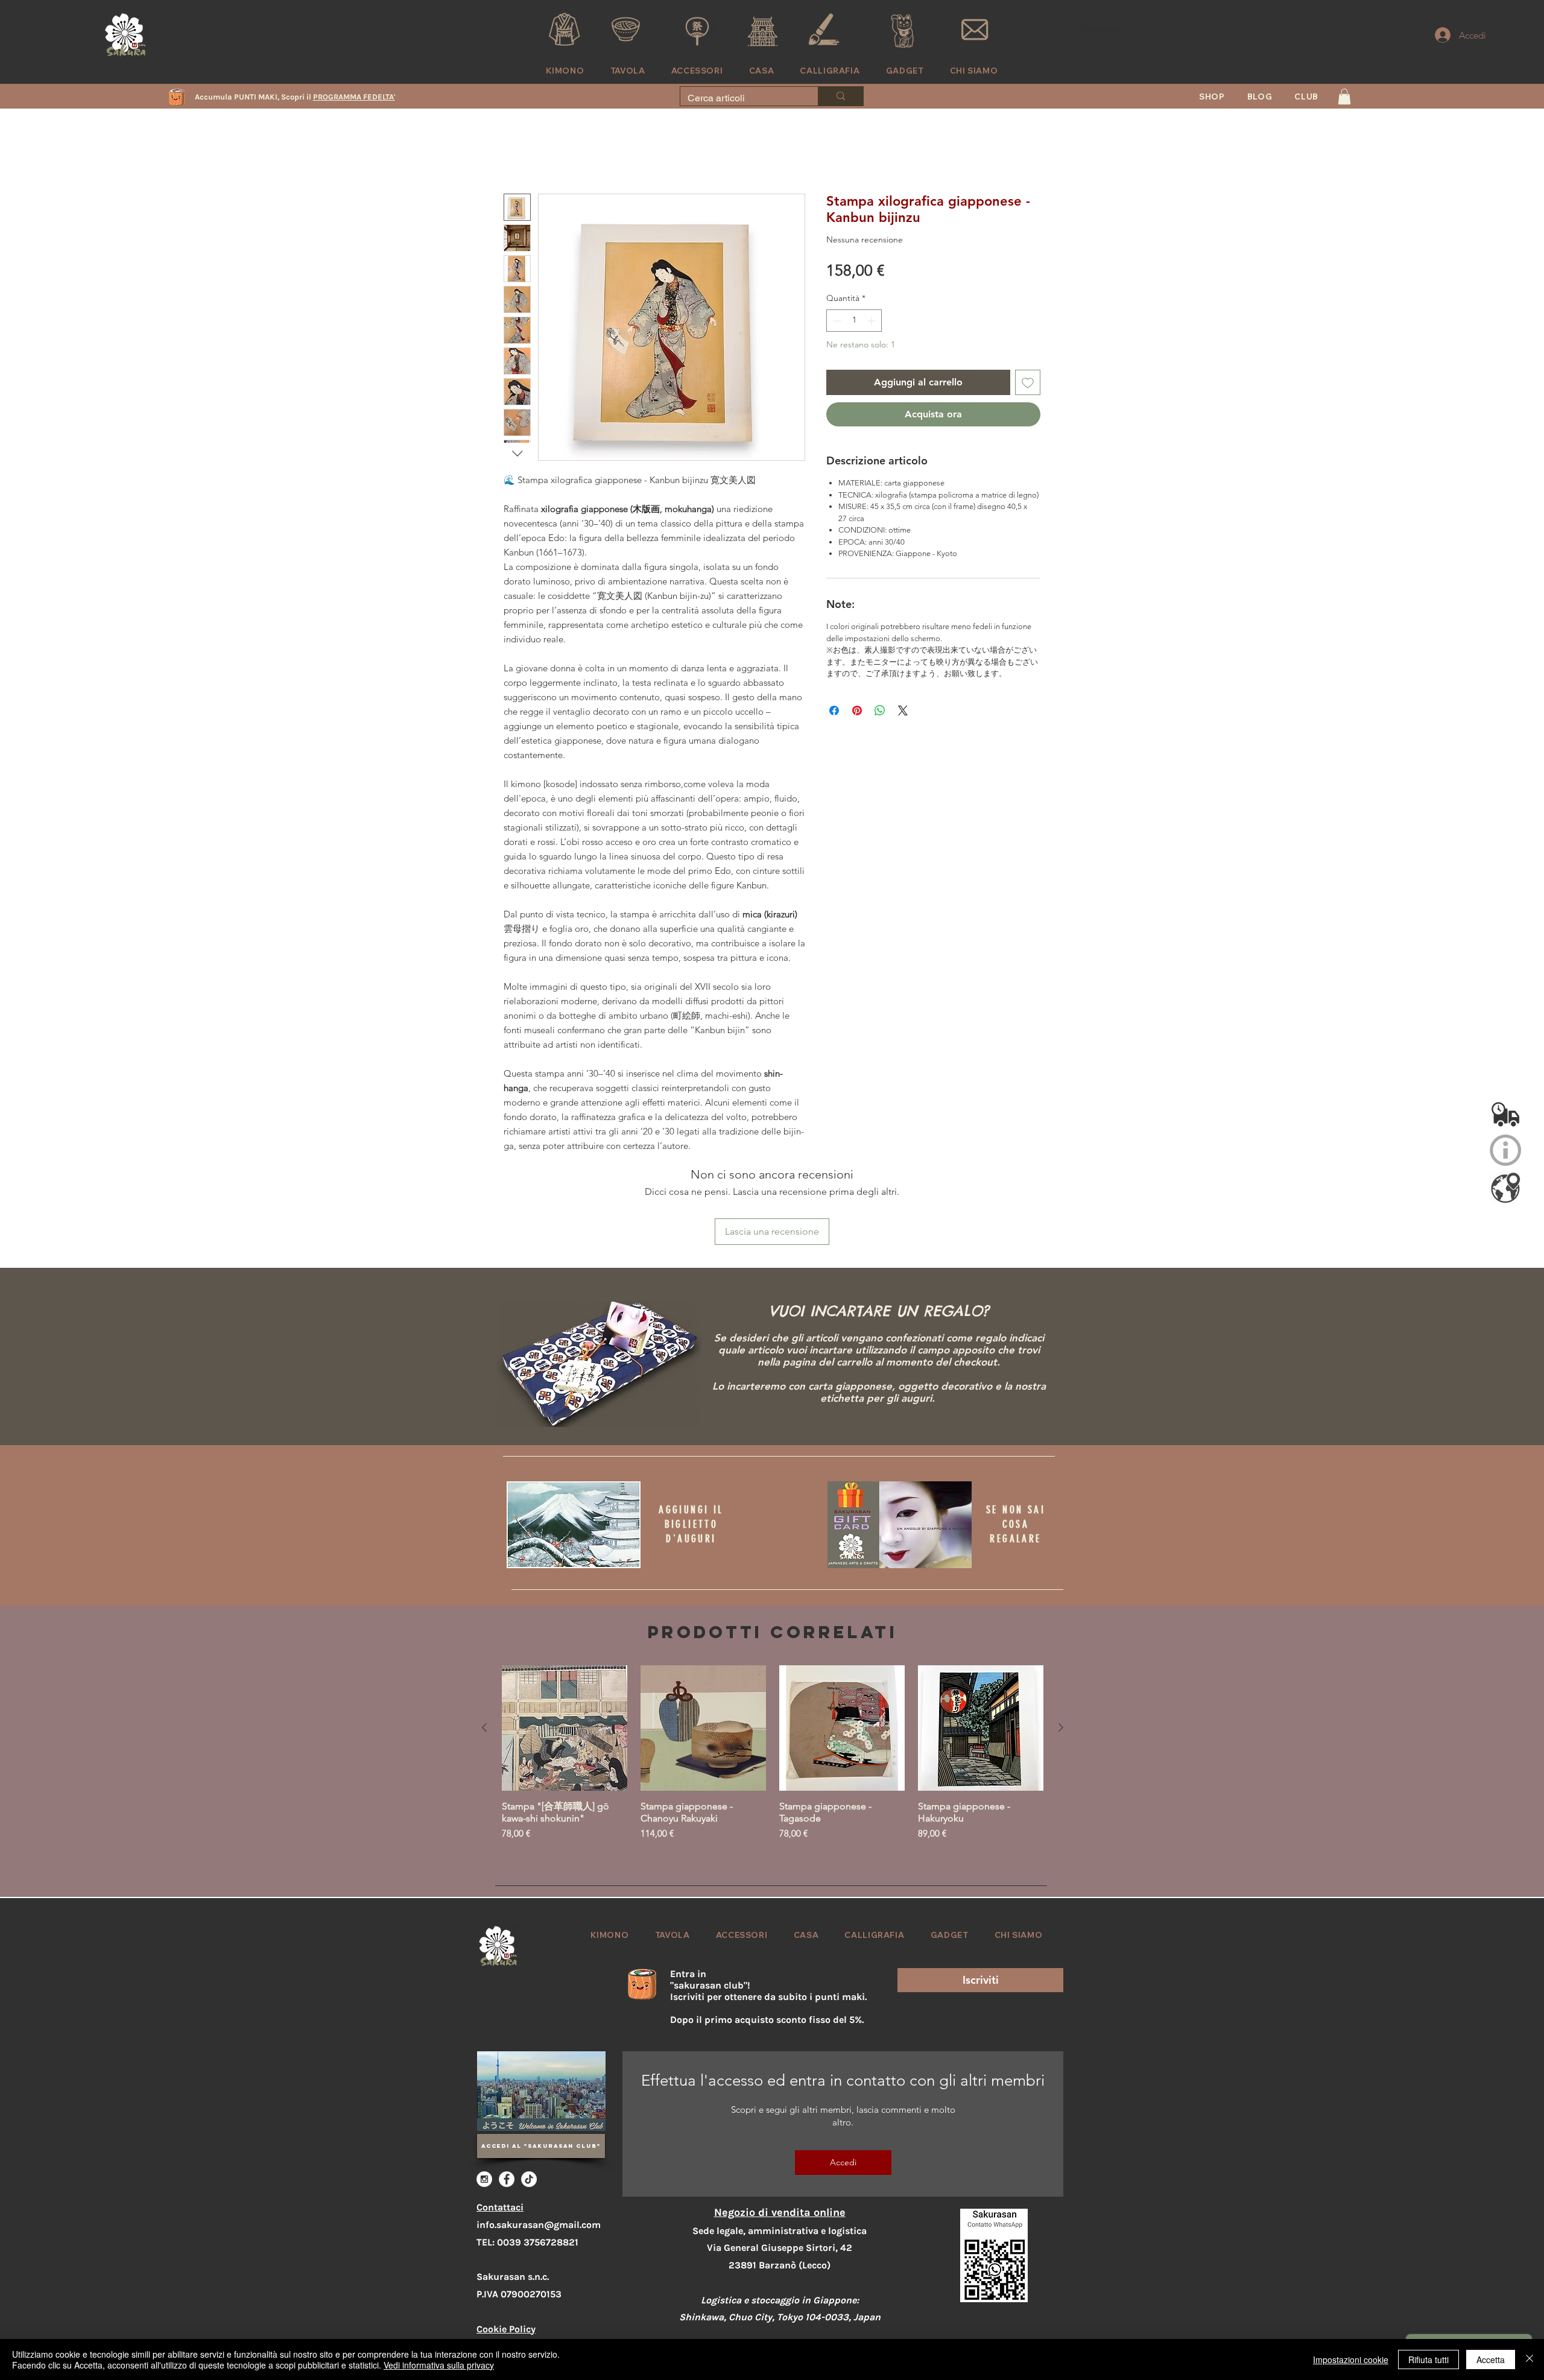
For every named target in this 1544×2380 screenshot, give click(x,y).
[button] (1307, 97)
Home (517, 152)
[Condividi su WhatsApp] (880, 698)
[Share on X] (903, 698)
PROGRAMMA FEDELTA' (354, 97)
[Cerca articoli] (840, 96)
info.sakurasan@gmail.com (539, 2146)
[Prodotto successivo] (1061, 1649)
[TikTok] (529, 2101)
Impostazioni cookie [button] (1351, 2359)
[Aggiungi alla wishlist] (1028, 370)
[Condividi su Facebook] (834, 698)
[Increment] (872, 308)
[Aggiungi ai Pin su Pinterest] (857, 698)
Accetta (1491, 2359)
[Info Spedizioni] (1505, 1113)
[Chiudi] (1530, 2359)
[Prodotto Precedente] (484, 1649)
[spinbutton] (854, 308)
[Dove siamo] (1505, 1188)
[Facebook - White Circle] (507, 2101)
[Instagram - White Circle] (484, 2101)
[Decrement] (836, 308)
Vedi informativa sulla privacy (439, 2365)
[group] (773, 1687)
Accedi (843, 2084)
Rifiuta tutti (1429, 2359)
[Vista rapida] (565, 1650)
